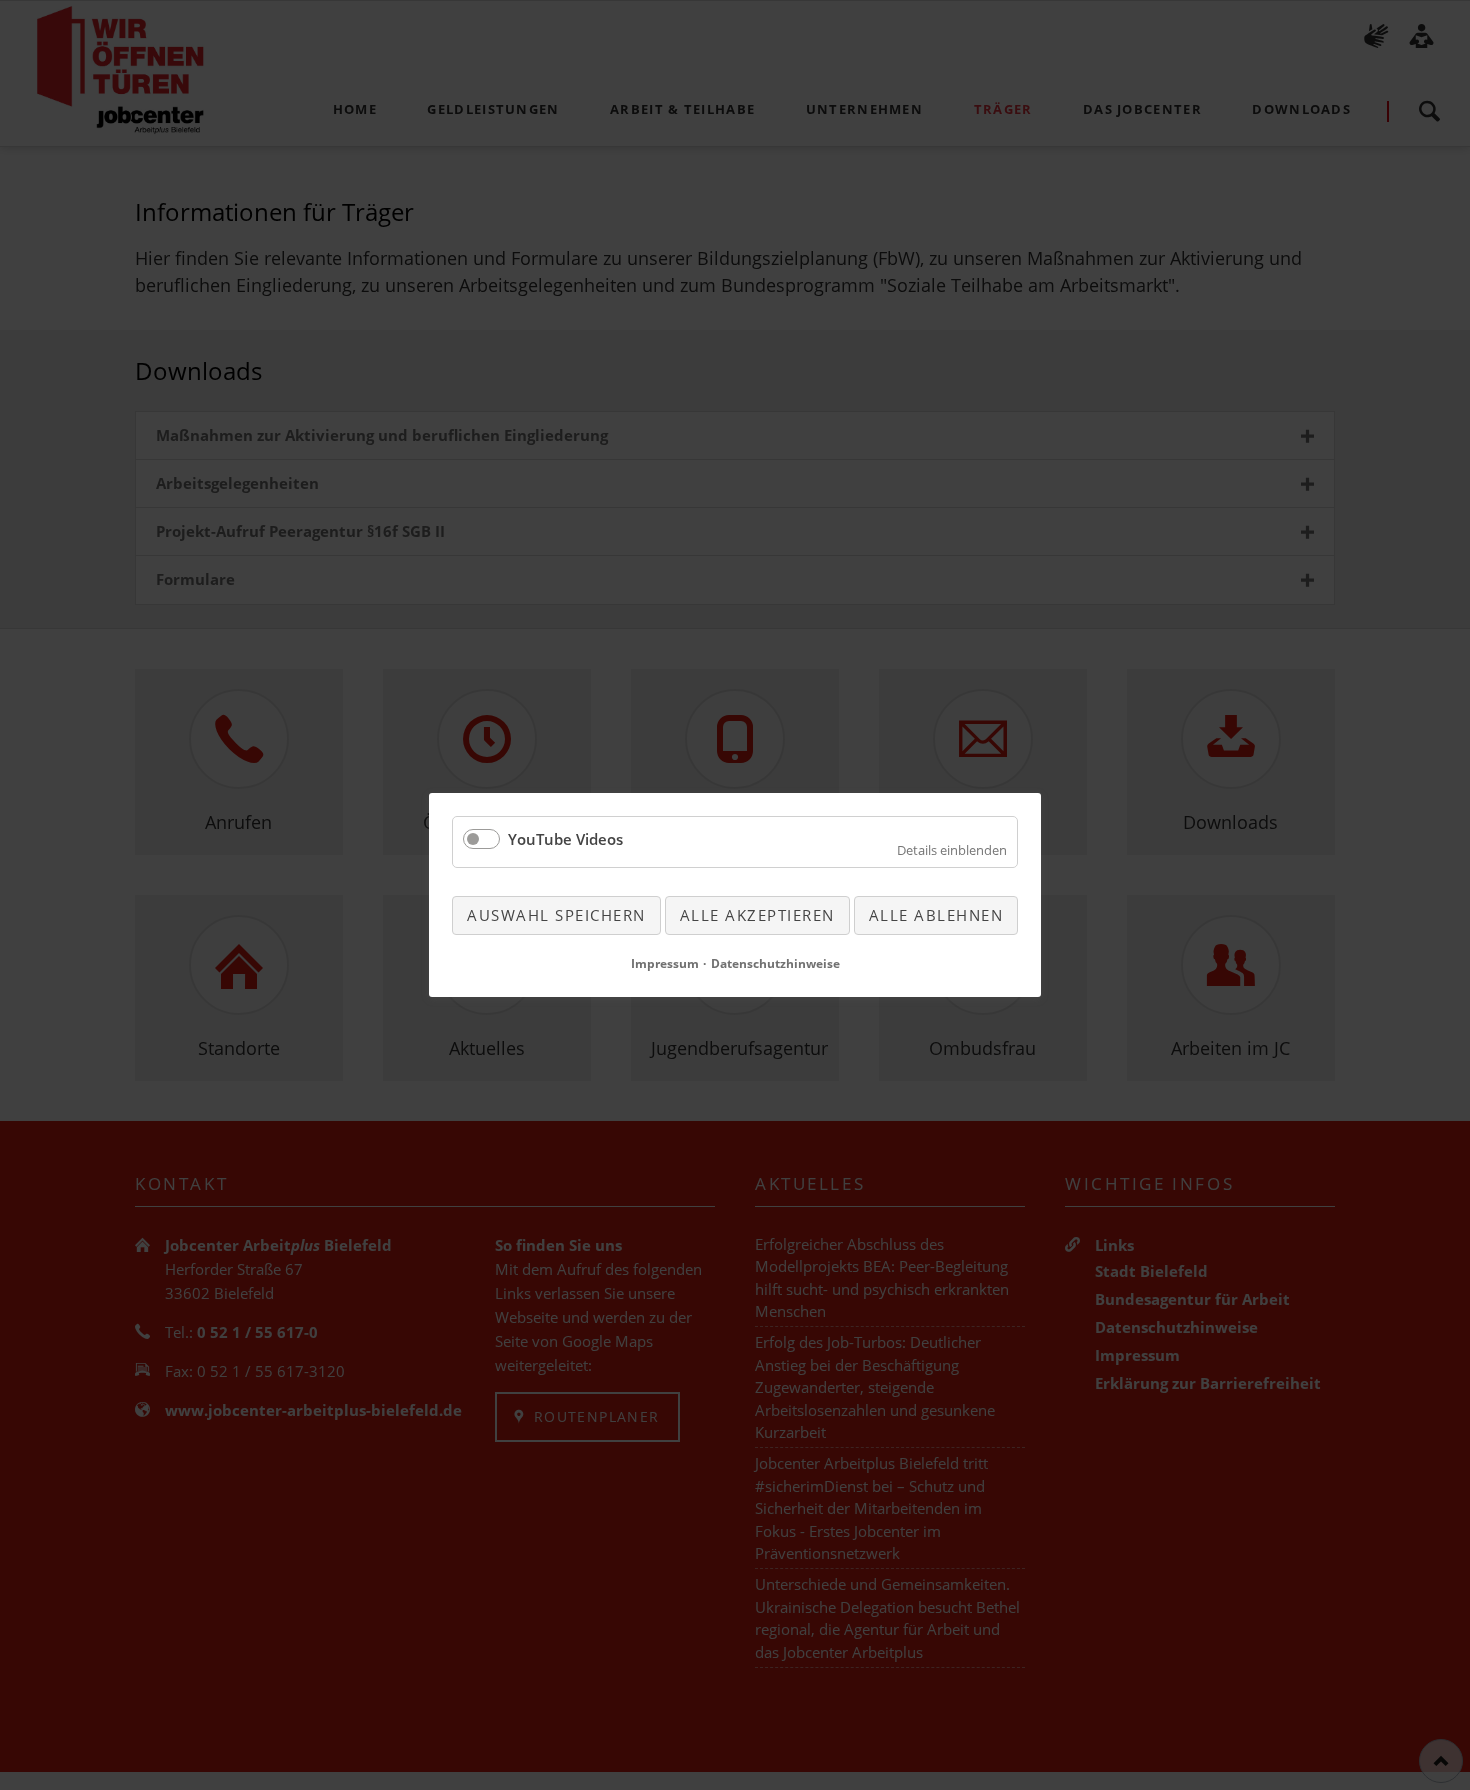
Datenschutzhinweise (775, 963)
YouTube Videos (565, 839)
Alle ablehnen (936, 915)
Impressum (665, 963)
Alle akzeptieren (757, 915)
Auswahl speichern (556, 915)
